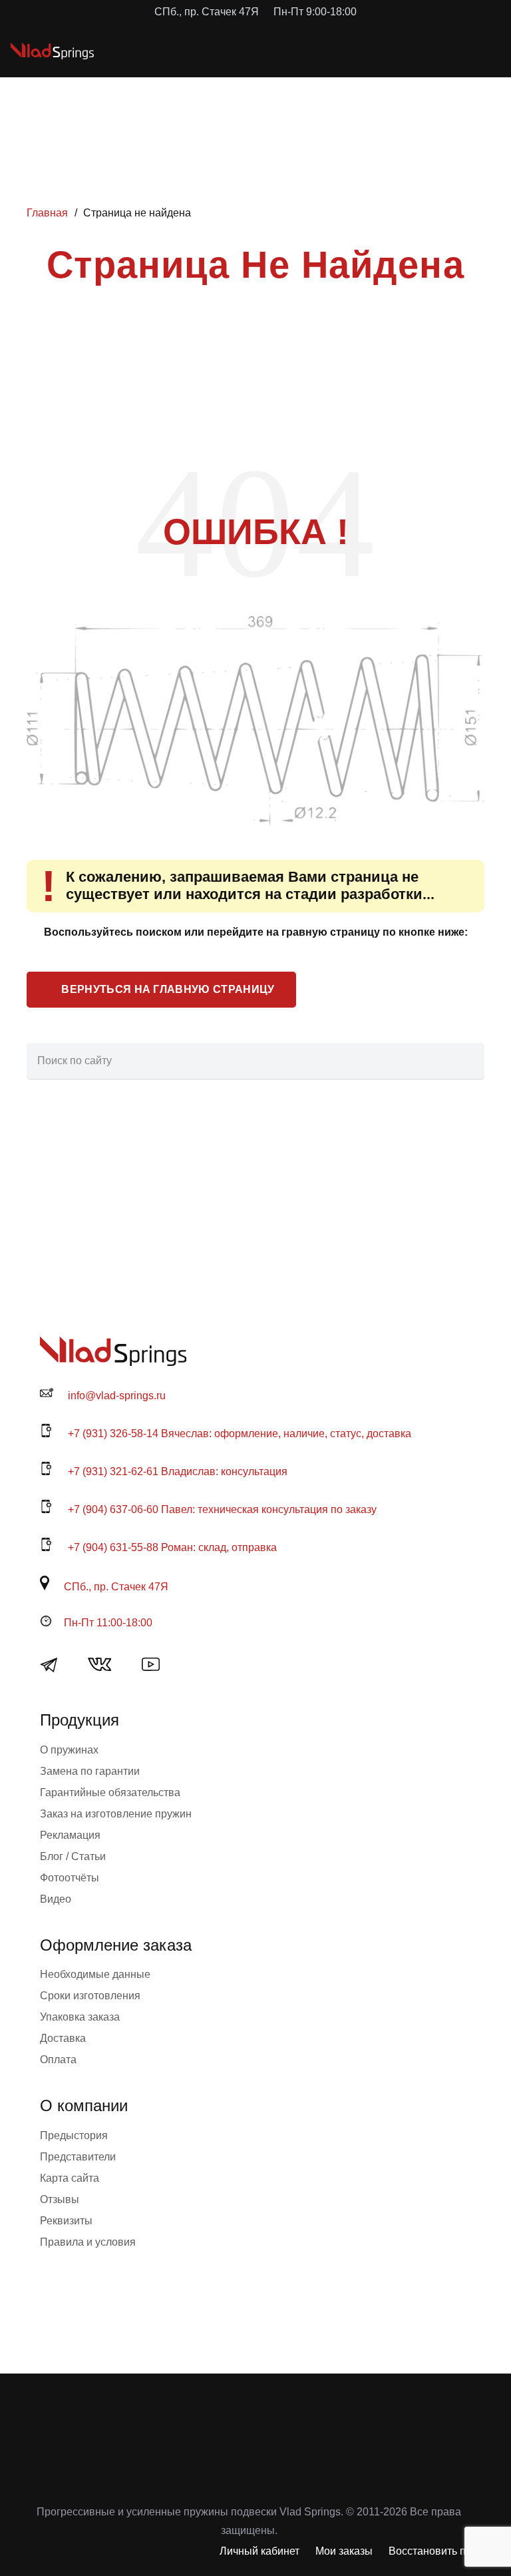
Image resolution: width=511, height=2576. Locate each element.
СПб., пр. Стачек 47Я (116, 1587)
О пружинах (69, 1750)
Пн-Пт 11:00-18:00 (108, 1623)
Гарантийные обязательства (110, 1792)
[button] (413, 51)
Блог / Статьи (73, 1856)
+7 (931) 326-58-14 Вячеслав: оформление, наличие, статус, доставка (240, 1434)
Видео (56, 1899)
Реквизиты (66, 2221)
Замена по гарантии (90, 1771)
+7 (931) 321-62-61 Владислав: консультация (178, 1471)
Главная (47, 213)
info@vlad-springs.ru (117, 1396)
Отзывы (60, 2199)
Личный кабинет (259, 2551)
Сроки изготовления (90, 1996)
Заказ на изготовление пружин (116, 1814)
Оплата (58, 2060)
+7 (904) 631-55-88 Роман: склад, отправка (172, 1547)
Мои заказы (344, 2551)
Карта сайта (70, 2178)
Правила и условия (88, 2242)
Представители (78, 2157)
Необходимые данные (95, 1974)
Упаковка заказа (80, 2017)
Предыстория (74, 2135)
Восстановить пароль (442, 2551)
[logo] (52, 51)
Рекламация (70, 1835)
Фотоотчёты (70, 1878)
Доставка (63, 2038)
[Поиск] (466, 1061)
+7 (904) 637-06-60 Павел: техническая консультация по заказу (222, 1509)
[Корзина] (442, 51)
